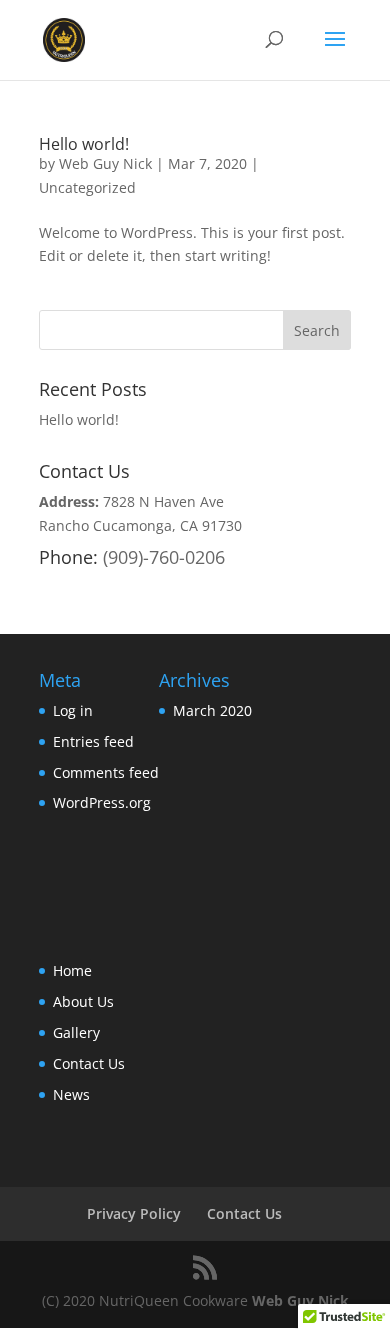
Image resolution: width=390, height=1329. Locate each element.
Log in (73, 710)
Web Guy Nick (105, 163)
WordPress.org (102, 802)
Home (72, 970)
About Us (83, 1001)
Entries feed (93, 741)
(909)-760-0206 (164, 557)
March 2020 (212, 710)
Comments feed (106, 772)
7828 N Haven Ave (163, 501)
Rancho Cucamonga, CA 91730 (140, 525)
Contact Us (89, 1063)
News (71, 1094)
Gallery (76, 1032)
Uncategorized (87, 187)
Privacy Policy (134, 1213)
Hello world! (84, 144)
